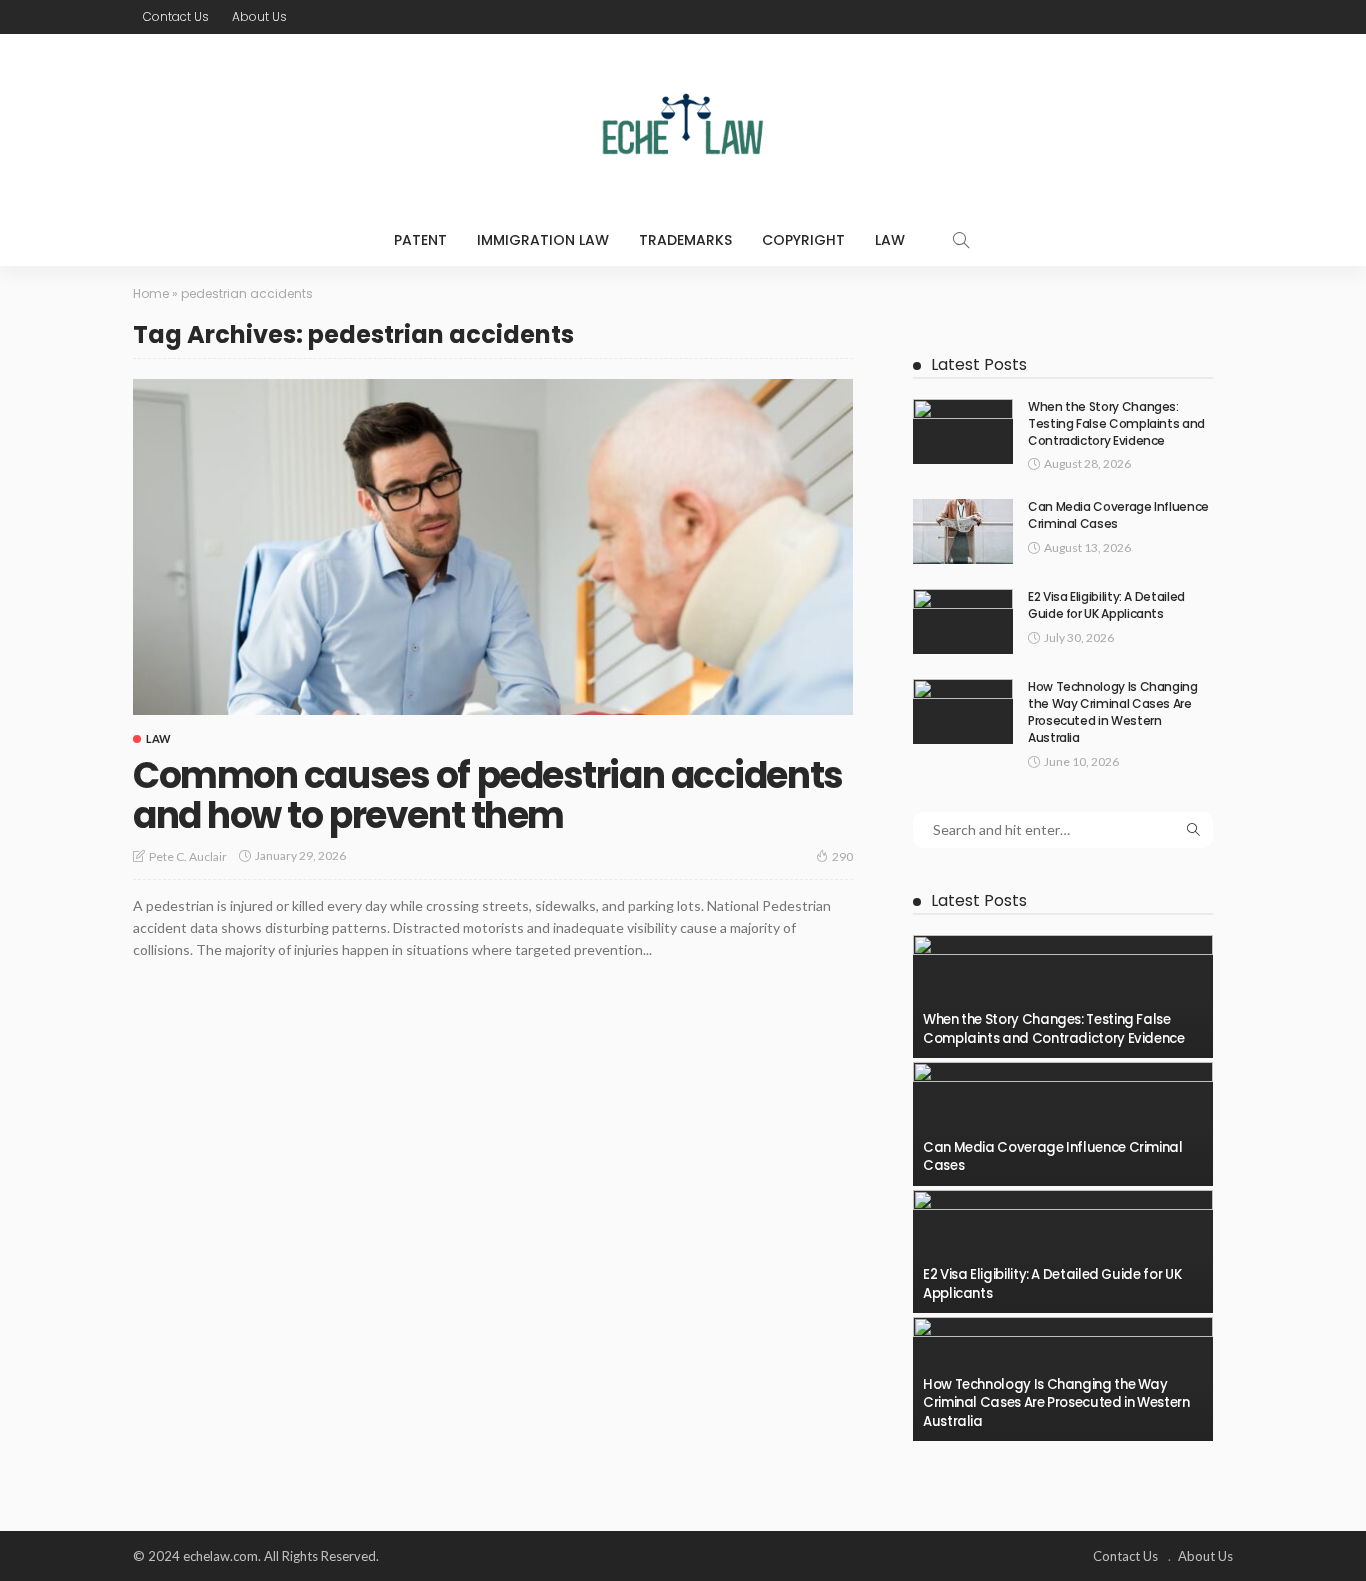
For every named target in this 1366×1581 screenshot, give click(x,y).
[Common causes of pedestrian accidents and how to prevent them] (493, 547)
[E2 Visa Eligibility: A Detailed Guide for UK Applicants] (963, 621)
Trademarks (685, 240)
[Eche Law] (683, 124)
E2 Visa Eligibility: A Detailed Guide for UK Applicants (1106, 605)
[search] (961, 240)
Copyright (803, 240)
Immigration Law (543, 240)
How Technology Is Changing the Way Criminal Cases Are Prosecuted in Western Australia (1113, 711)
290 (842, 856)
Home (151, 293)
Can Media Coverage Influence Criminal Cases (1118, 515)
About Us (259, 16)
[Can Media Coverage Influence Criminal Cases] (963, 531)
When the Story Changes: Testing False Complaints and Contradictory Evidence (1116, 423)
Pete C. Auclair (188, 856)
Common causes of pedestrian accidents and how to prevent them (488, 795)
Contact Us (176, 16)
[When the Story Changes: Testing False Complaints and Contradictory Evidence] (963, 431)
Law (890, 240)
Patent (420, 240)
